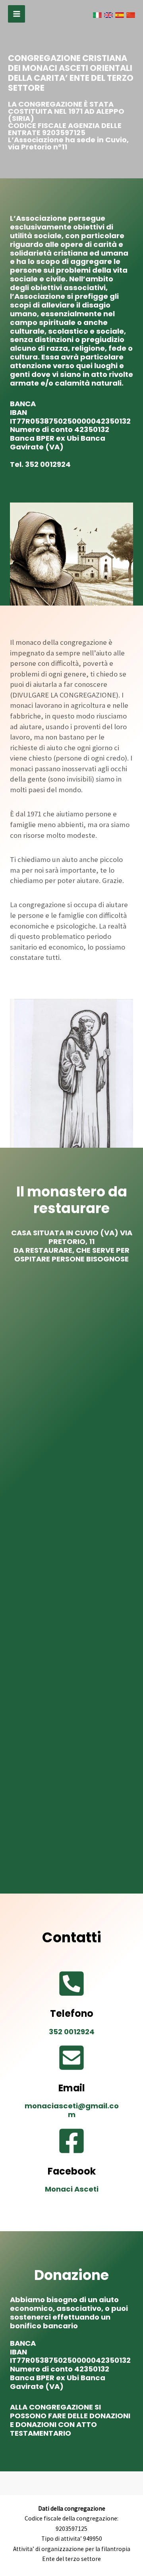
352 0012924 (48, 464)
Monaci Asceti (72, 2189)
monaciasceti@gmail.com (72, 2110)
